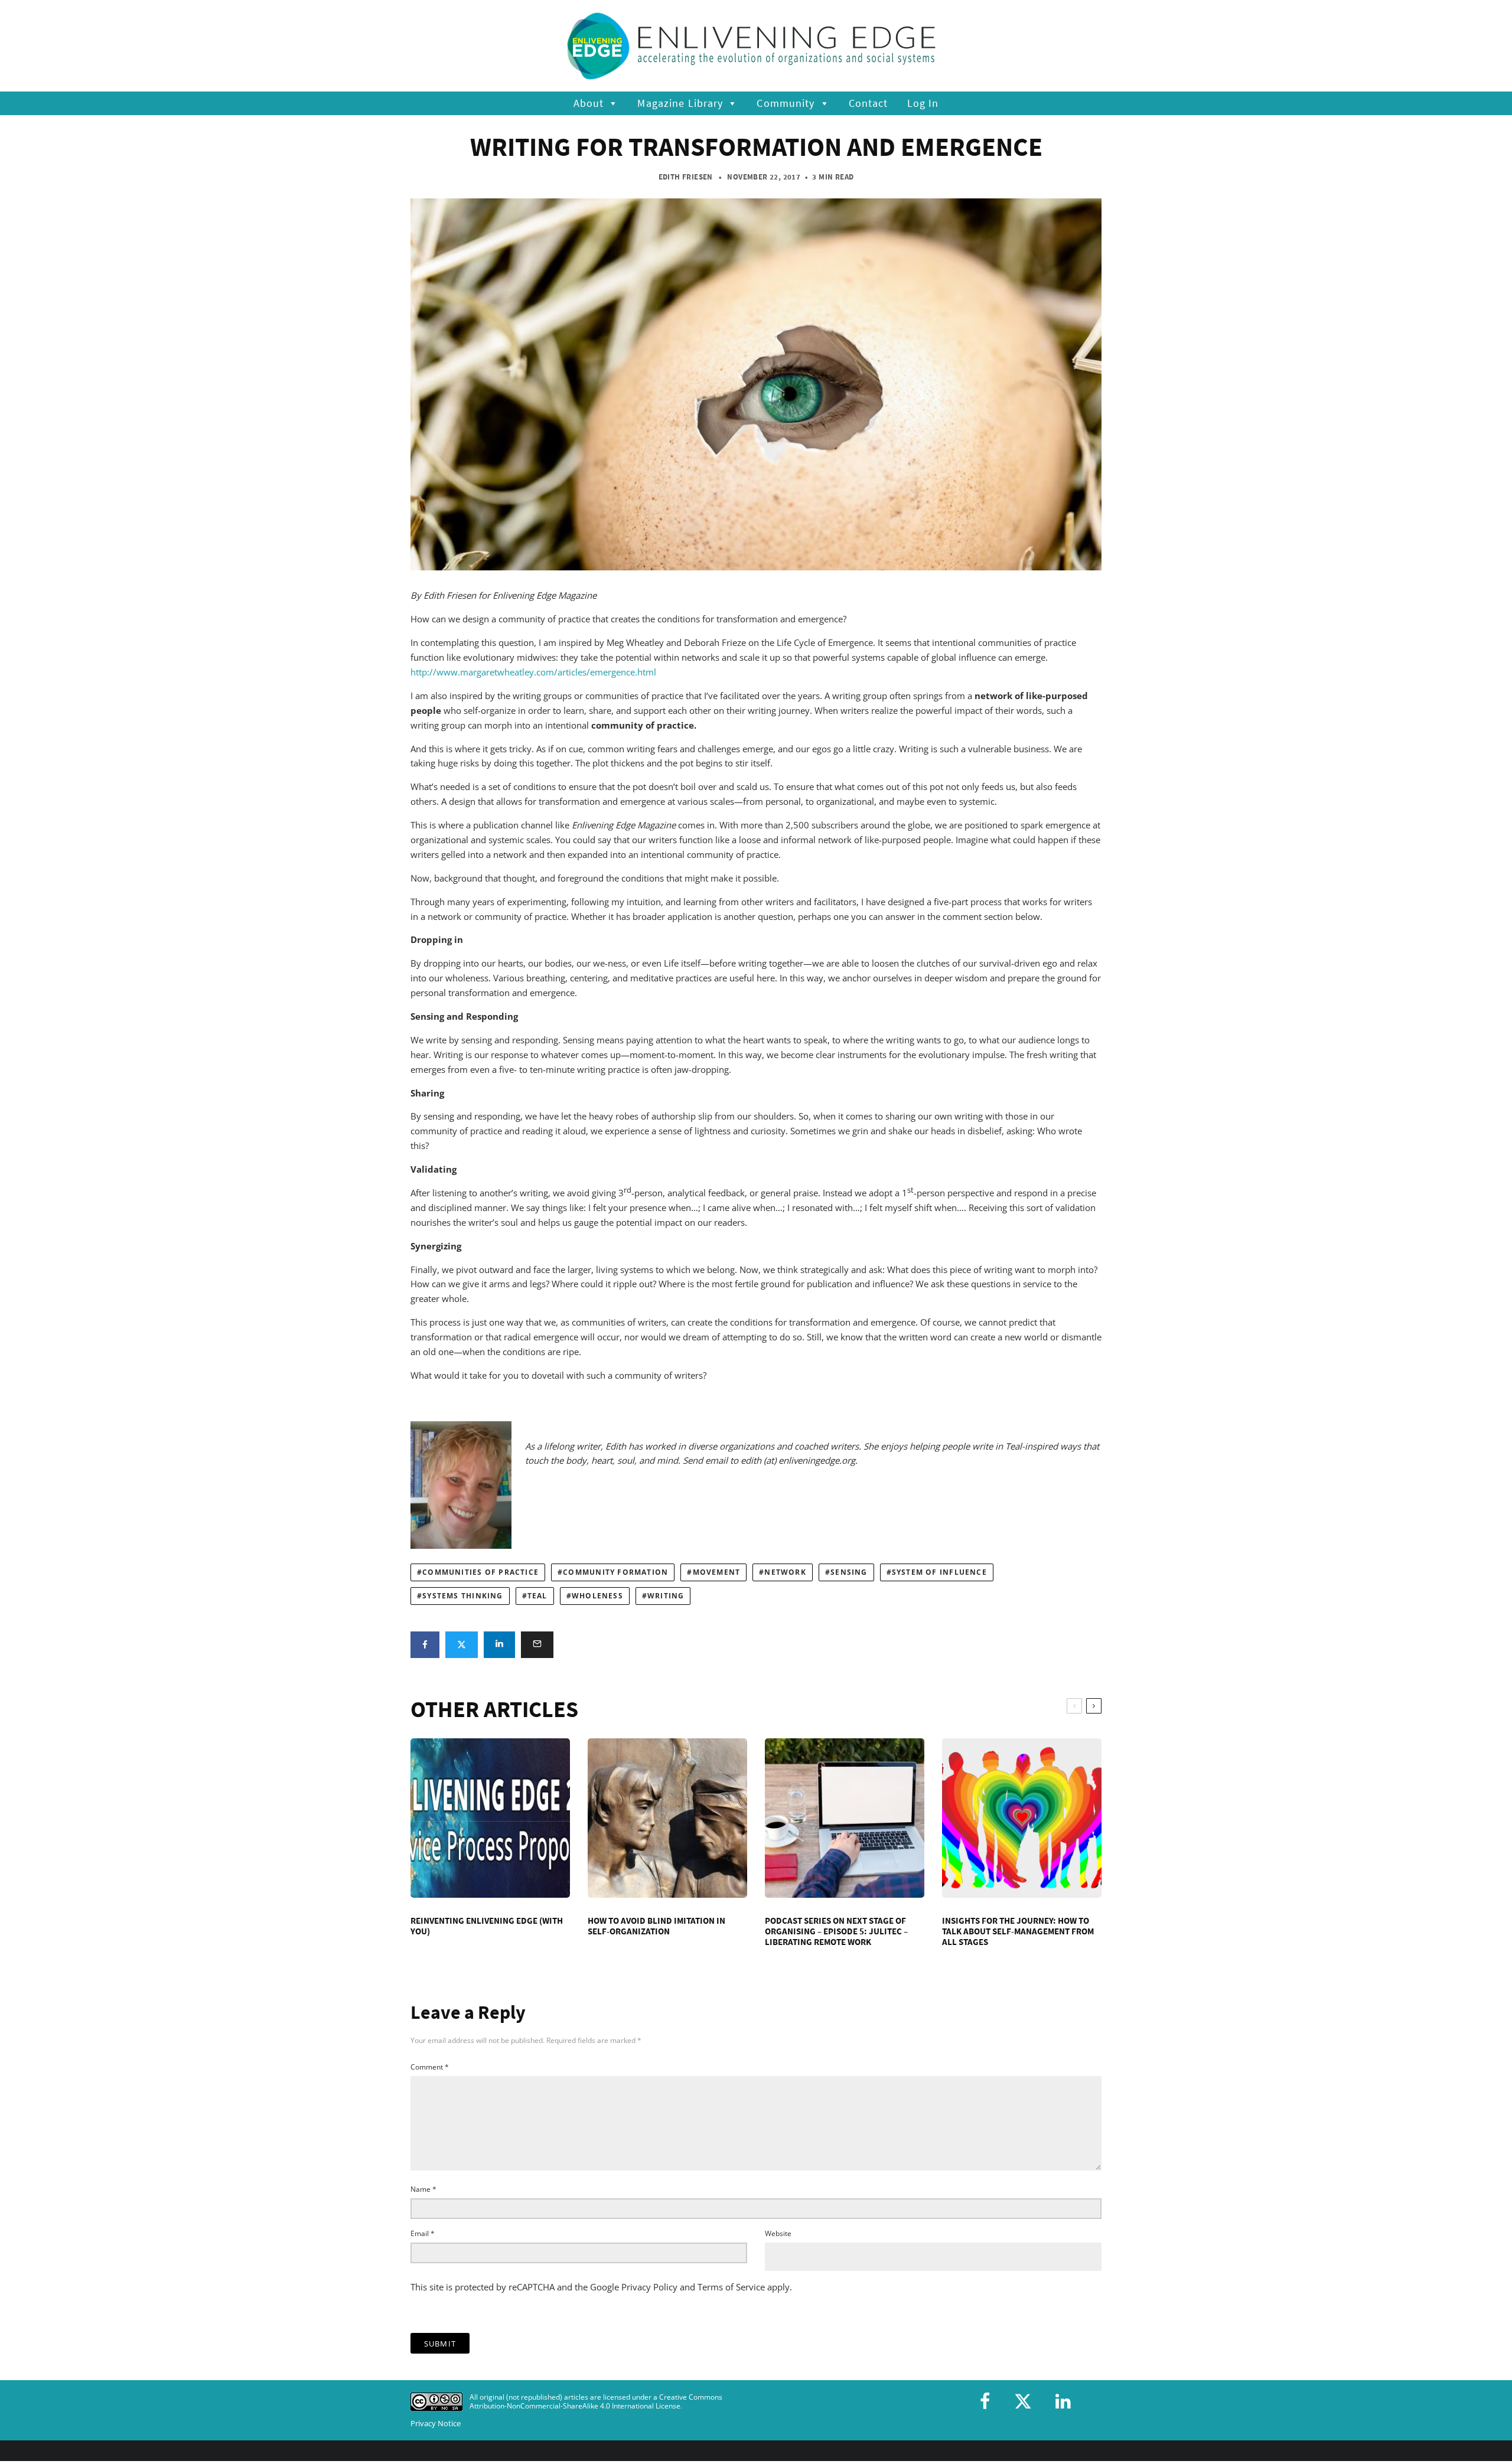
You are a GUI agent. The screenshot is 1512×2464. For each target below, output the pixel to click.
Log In (923, 103)
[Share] (425, 1645)
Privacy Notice (436, 2424)
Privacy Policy (649, 2287)
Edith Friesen (686, 177)
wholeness (597, 1596)
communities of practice (480, 1572)
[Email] (537, 1645)
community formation (615, 1572)
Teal (537, 1596)
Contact (869, 103)
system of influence (939, 1572)
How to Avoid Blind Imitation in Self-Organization (656, 1926)
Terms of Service (731, 2287)
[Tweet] (462, 1645)
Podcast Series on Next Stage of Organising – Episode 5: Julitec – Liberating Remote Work (836, 1931)
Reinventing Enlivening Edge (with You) (487, 1926)
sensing (849, 1572)
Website (778, 2233)
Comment (430, 2067)
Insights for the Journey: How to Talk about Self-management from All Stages (1018, 1931)
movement (717, 1572)
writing (666, 1596)
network (785, 1572)
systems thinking (462, 1596)
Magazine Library (680, 103)
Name (423, 2189)
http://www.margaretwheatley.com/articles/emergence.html (533, 672)
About (589, 103)
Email (423, 2233)
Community (786, 103)
